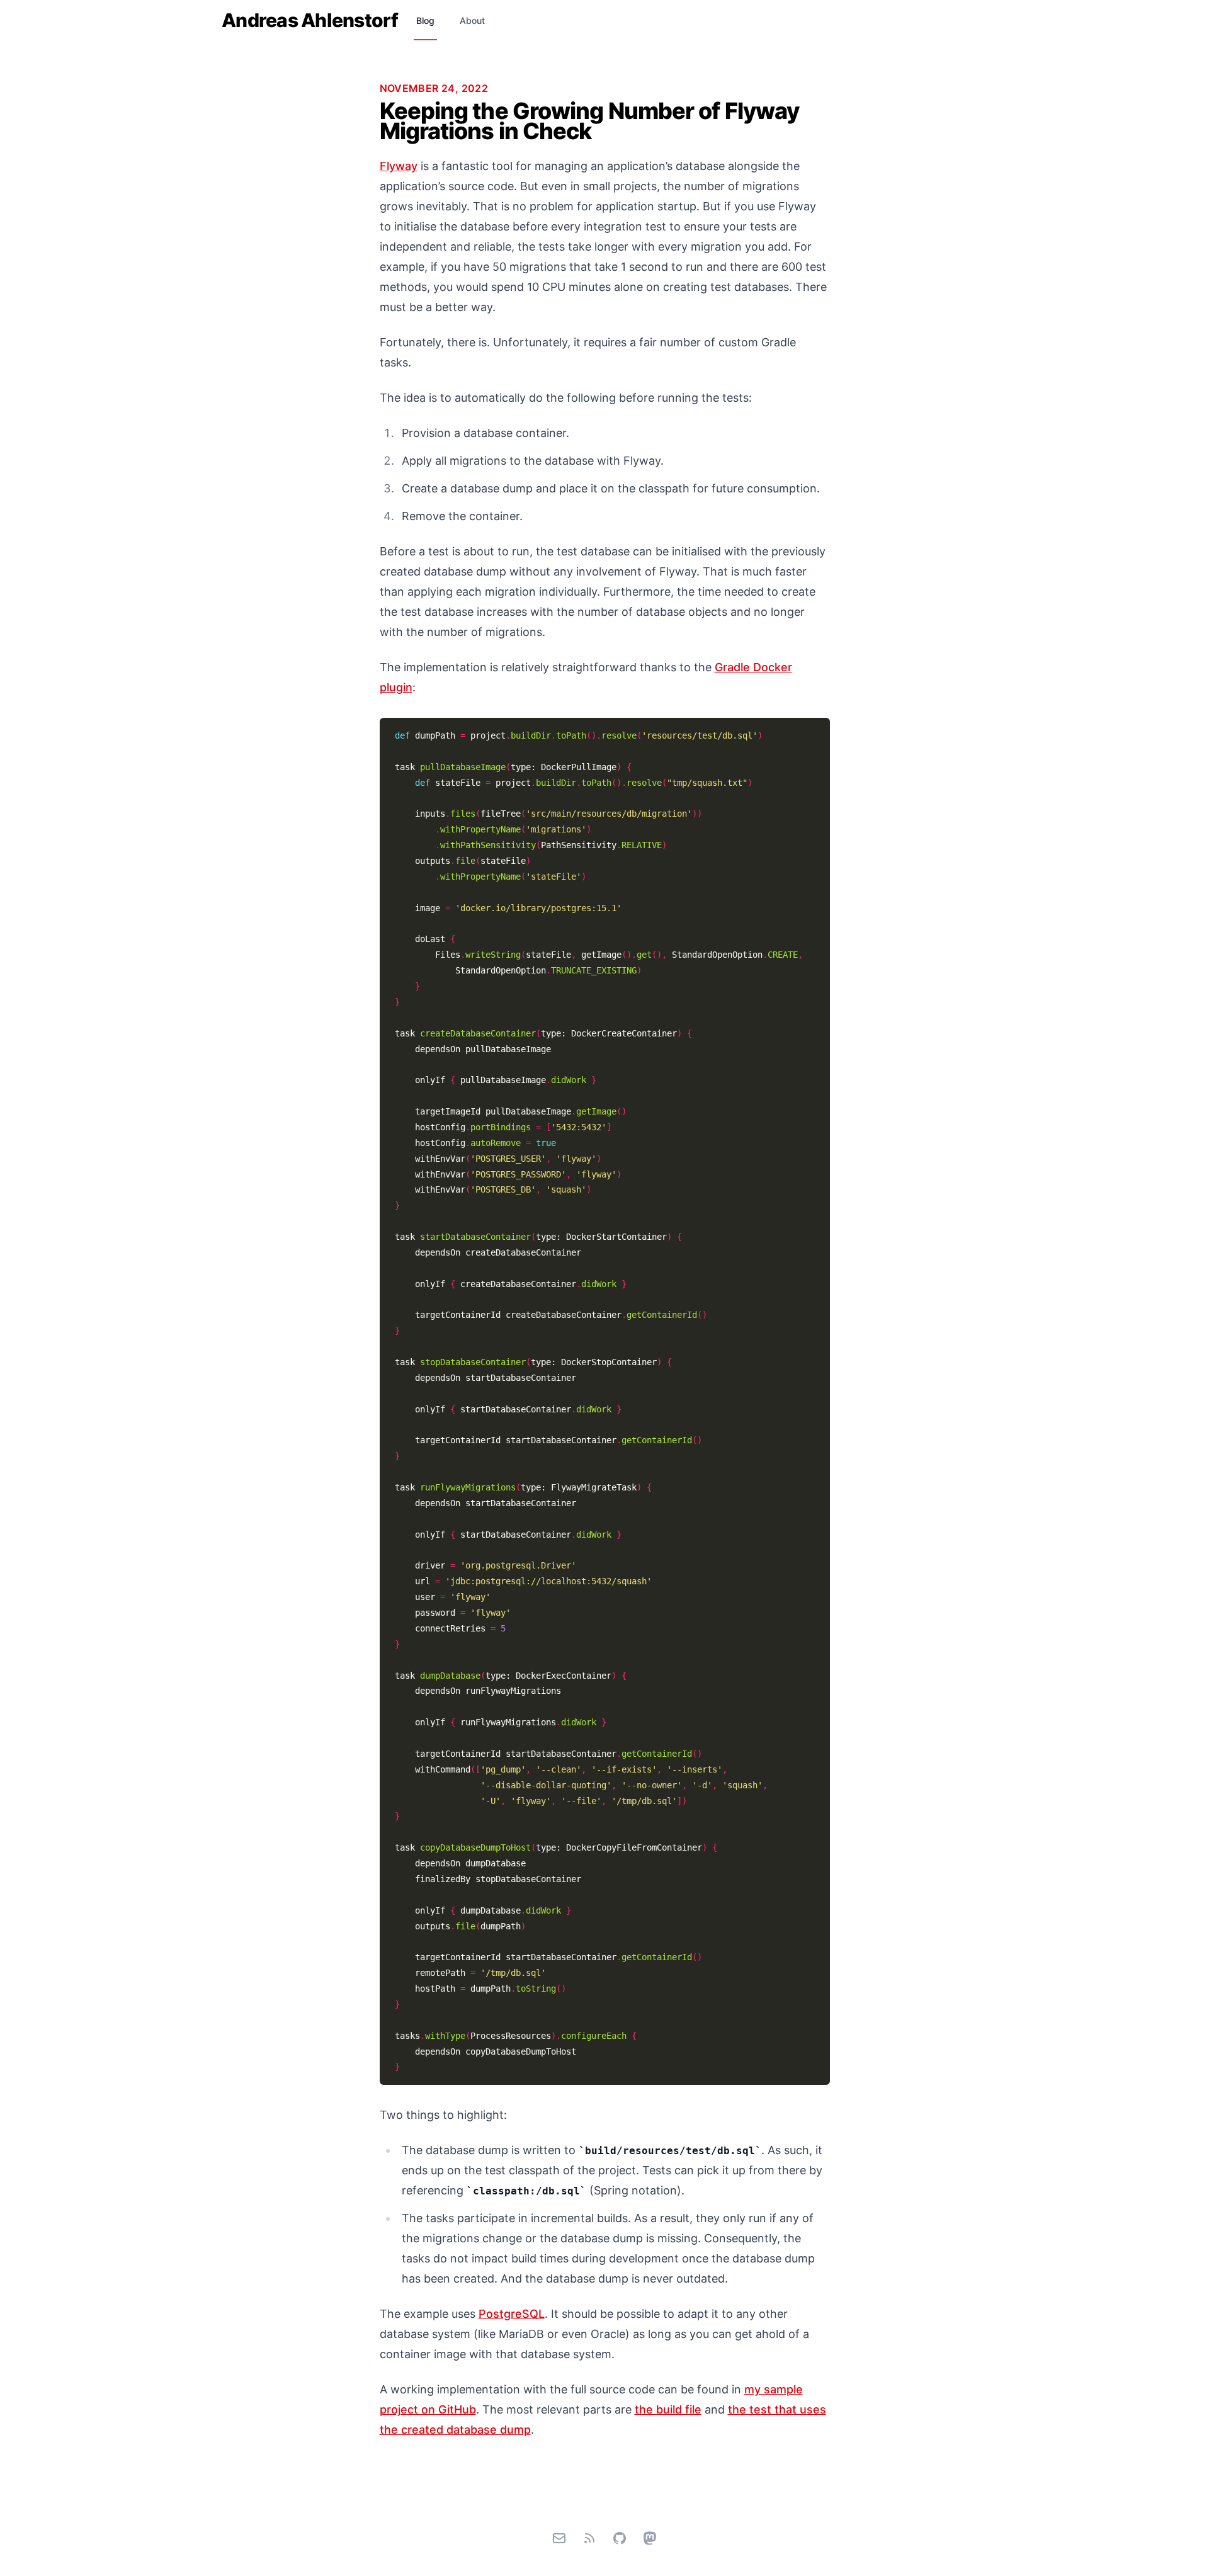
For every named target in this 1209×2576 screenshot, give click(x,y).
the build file (668, 2409)
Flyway (399, 166)
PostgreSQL (512, 2314)
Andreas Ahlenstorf (310, 20)
